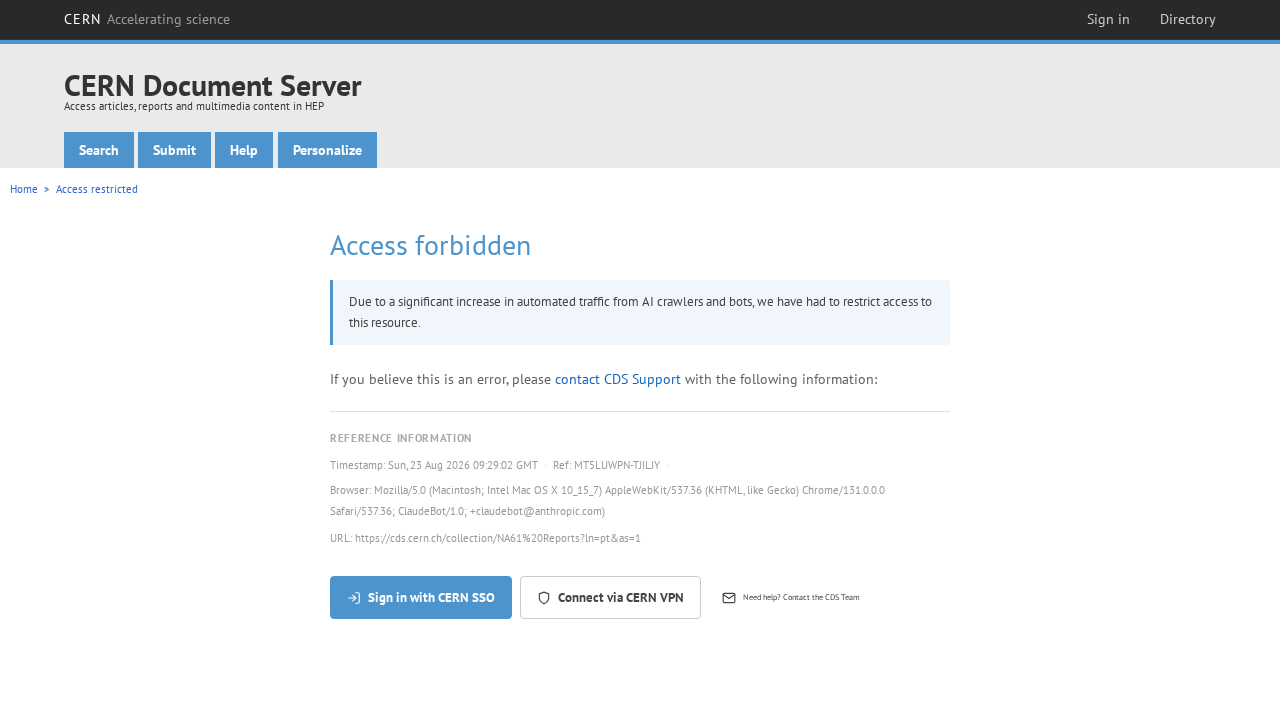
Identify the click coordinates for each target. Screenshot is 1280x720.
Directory (1188, 19)
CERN (147, 19)
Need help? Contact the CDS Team (801, 597)
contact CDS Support (618, 379)
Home (24, 189)
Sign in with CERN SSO (431, 597)
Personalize (327, 150)
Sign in (1108, 19)
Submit (174, 150)
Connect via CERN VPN (621, 597)
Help (244, 150)
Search (99, 150)
